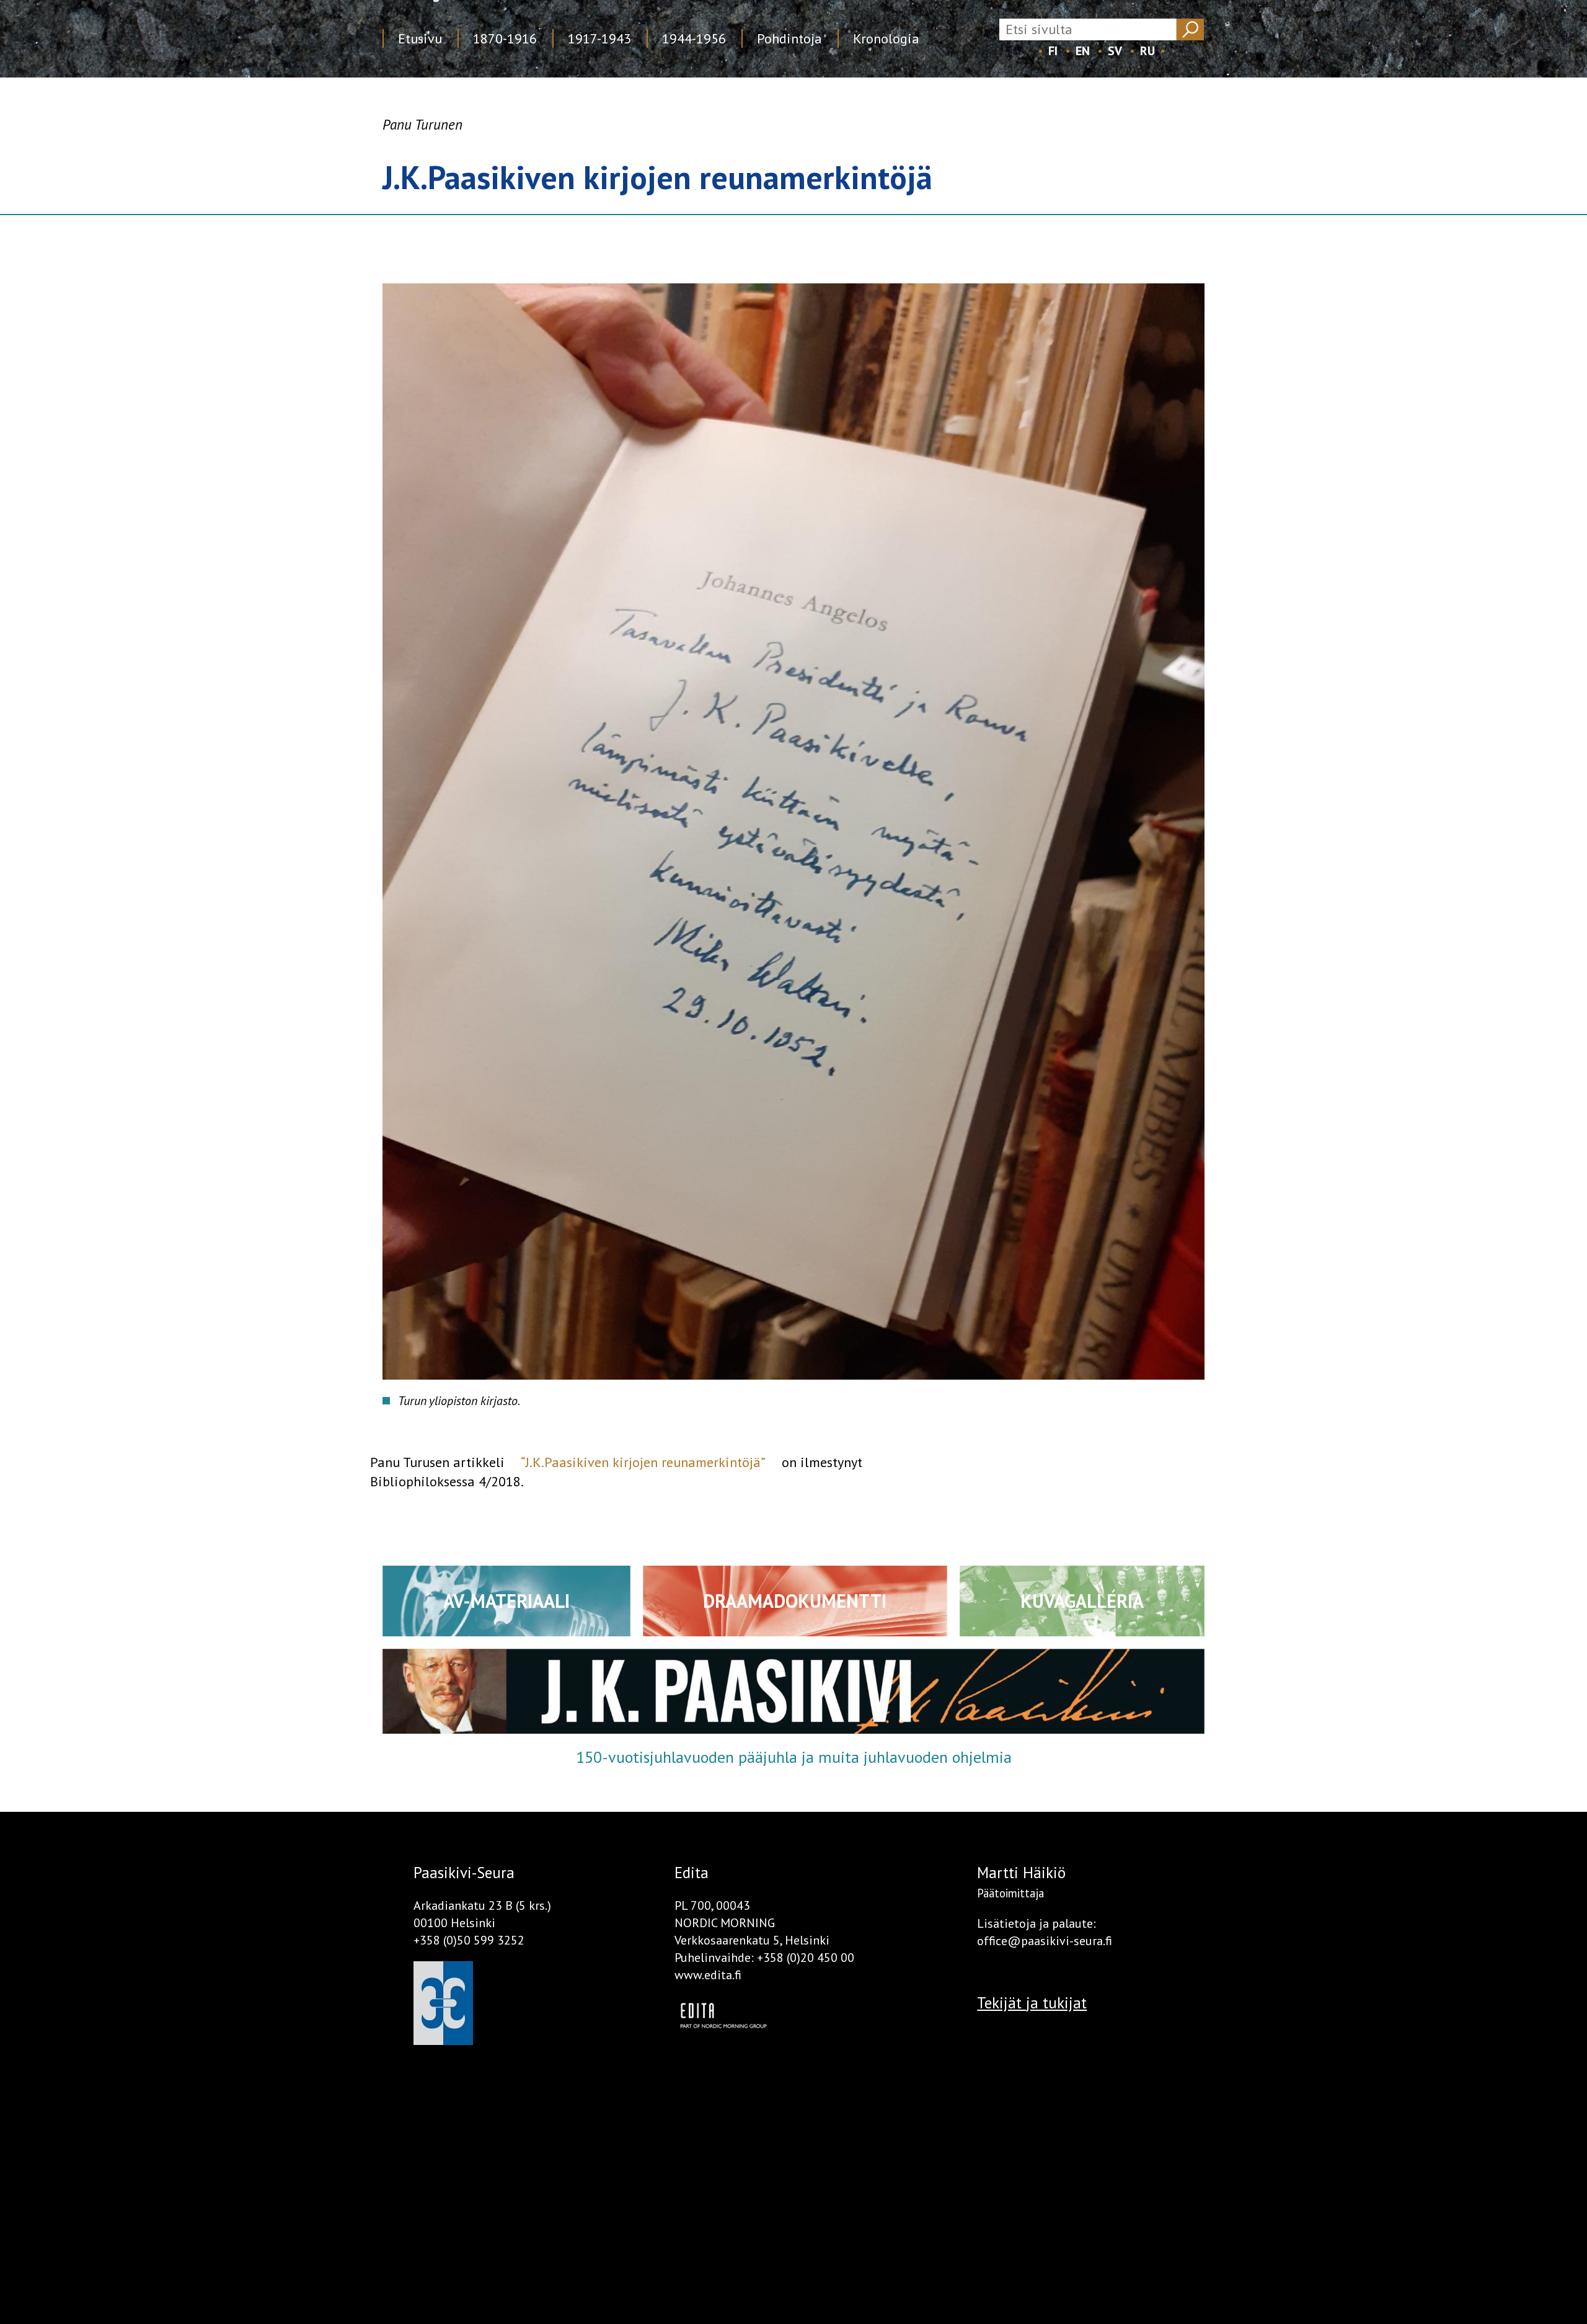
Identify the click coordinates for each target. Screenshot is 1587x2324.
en (1083, 51)
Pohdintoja (789, 38)
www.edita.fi (708, 1975)
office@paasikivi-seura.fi (1045, 1941)
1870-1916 (505, 38)
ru (1147, 51)
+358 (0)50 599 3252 (469, 1940)
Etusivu (420, 38)
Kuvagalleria (1082, 1601)
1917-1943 (599, 38)
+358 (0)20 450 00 (806, 1958)
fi (1053, 51)
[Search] (1190, 29)
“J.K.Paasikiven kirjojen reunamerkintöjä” (643, 1462)
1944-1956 (694, 38)
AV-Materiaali (506, 1601)
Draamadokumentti (795, 1601)
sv (1115, 51)
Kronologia (886, 38)
